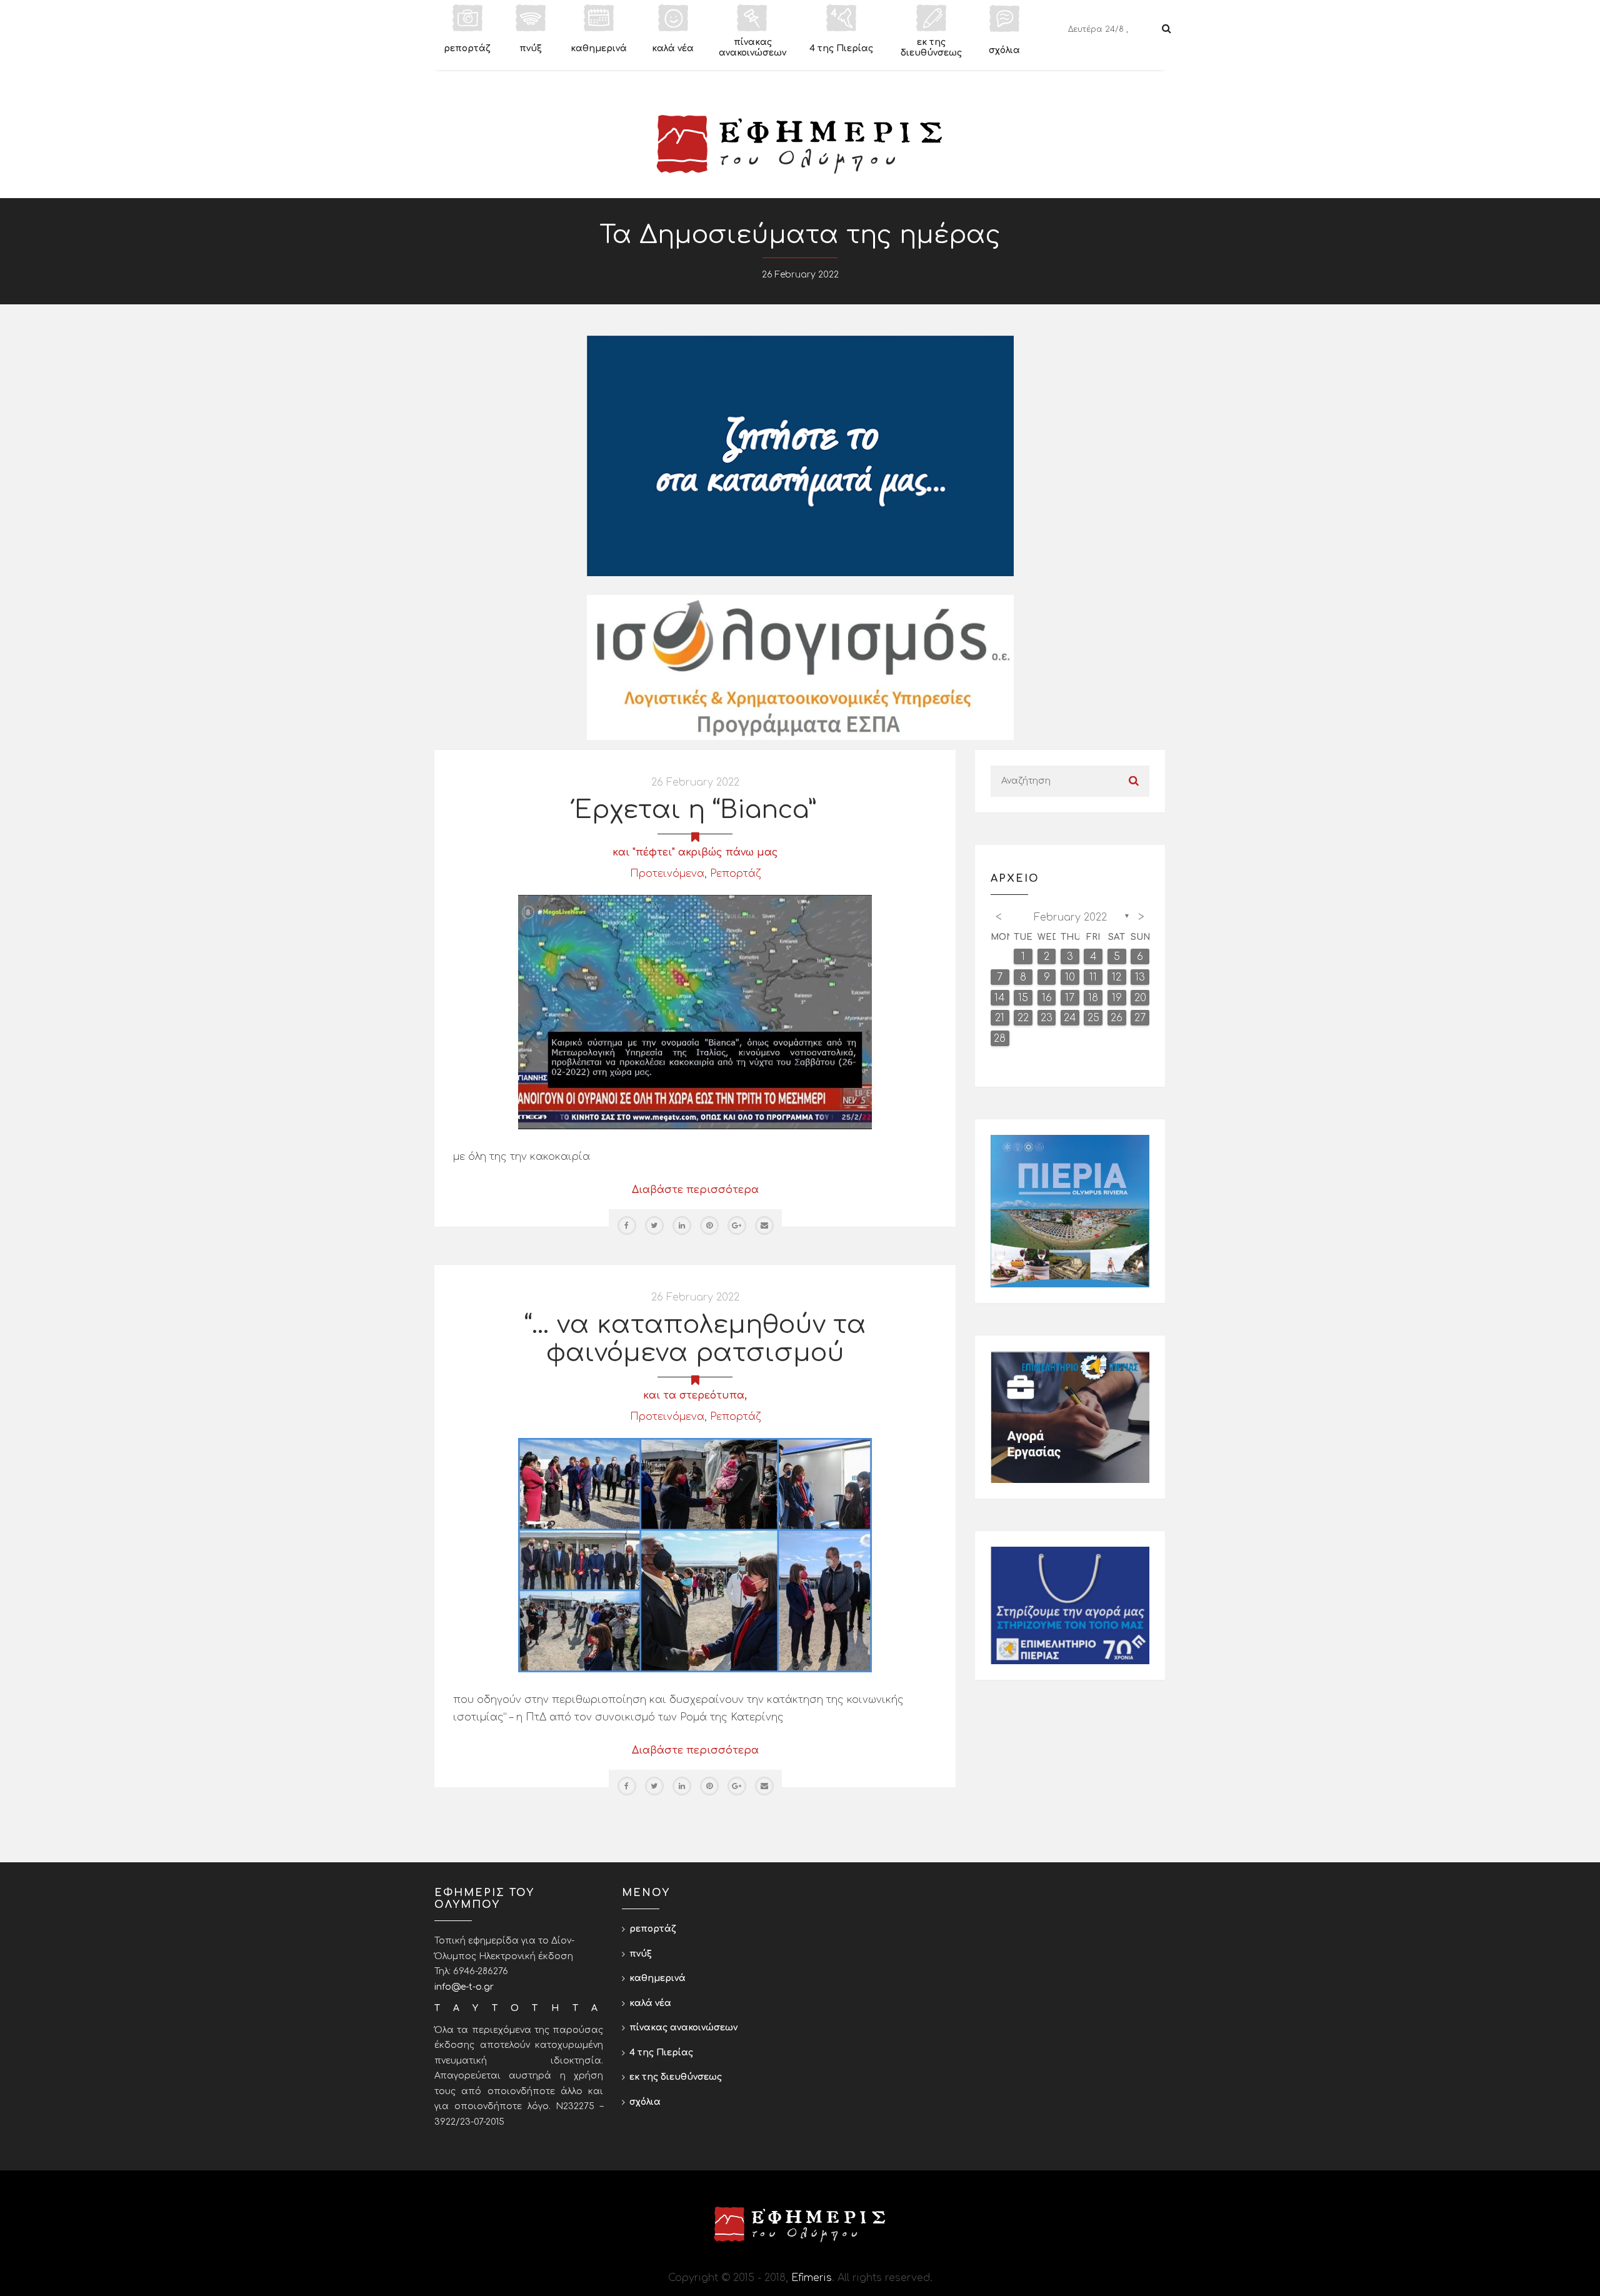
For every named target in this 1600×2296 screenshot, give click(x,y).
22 (1023, 1018)
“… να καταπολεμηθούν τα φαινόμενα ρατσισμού (695, 1339)
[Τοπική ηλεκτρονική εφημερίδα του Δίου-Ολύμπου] (800, 144)
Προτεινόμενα (667, 874)
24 (1070, 1018)
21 (1000, 1018)
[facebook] (627, 1225)
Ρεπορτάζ (735, 874)
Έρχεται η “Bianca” (695, 810)
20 (1140, 998)
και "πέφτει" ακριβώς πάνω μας (695, 852)
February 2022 (1070, 917)
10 (1070, 977)
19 (1117, 998)
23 (1047, 1018)
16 (1047, 998)
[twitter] (654, 1225)
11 (1093, 977)
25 (1093, 1018)
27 (1140, 1018)
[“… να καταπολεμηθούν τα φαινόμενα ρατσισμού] (695, 1555)
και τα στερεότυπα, (695, 1395)
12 (1117, 977)
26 (1117, 1018)
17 (1070, 998)
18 (1093, 998)
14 (1000, 998)
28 (1000, 1039)
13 (1140, 977)
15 (1023, 998)
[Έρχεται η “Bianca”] (695, 1012)
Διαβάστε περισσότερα (695, 1190)
